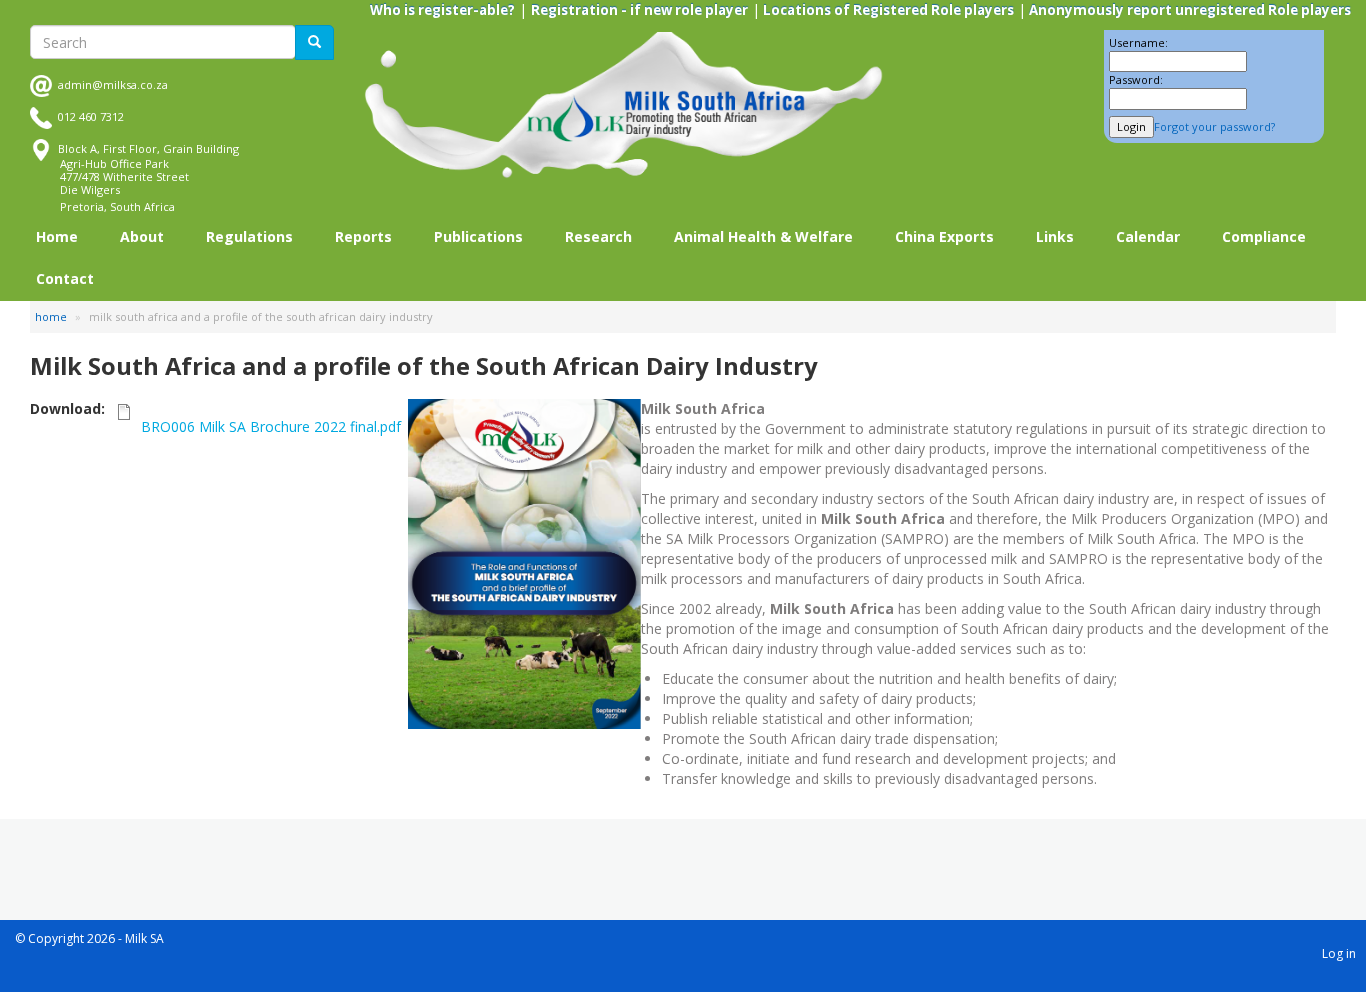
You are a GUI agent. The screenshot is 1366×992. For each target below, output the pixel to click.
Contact (65, 278)
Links (1055, 236)
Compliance (1264, 236)
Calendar (1148, 236)
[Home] (624, 105)
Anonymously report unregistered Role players (1188, 10)
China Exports (944, 236)
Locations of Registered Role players (887, 10)
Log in (1339, 953)
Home (57, 236)
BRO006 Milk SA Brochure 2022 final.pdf (271, 426)
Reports (363, 236)
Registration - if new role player (639, 10)
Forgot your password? (1214, 126)
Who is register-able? (442, 10)
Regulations (249, 236)
